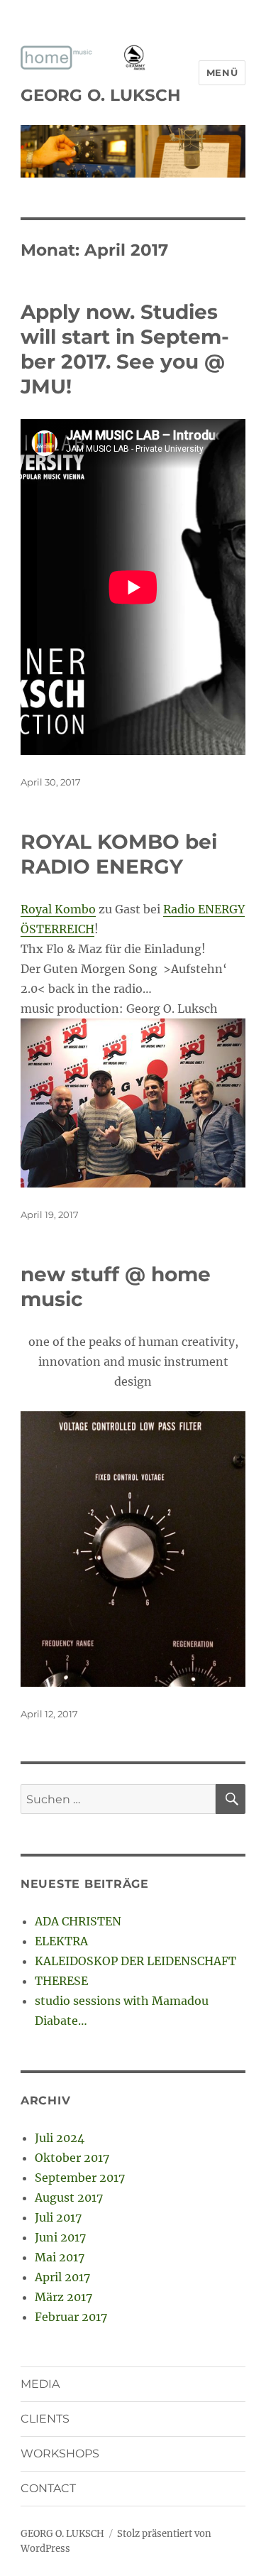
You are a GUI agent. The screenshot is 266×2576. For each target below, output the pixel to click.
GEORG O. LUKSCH (101, 95)
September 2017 (80, 2178)
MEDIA (40, 2384)
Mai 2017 (60, 2257)
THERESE (61, 1981)
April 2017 (62, 2277)
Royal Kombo (58, 909)
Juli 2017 (58, 2217)
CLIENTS (45, 2419)
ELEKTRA (61, 1941)
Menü (222, 72)
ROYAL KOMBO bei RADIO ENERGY (119, 854)
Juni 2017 (60, 2237)
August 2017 (69, 2197)
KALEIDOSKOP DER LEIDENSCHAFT (135, 1961)
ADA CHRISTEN (78, 1921)
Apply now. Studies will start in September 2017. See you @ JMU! (125, 349)
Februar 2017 (71, 2317)
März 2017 (63, 2297)
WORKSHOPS (60, 2453)
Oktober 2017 (72, 2158)
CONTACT (48, 2488)
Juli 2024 (60, 2138)
